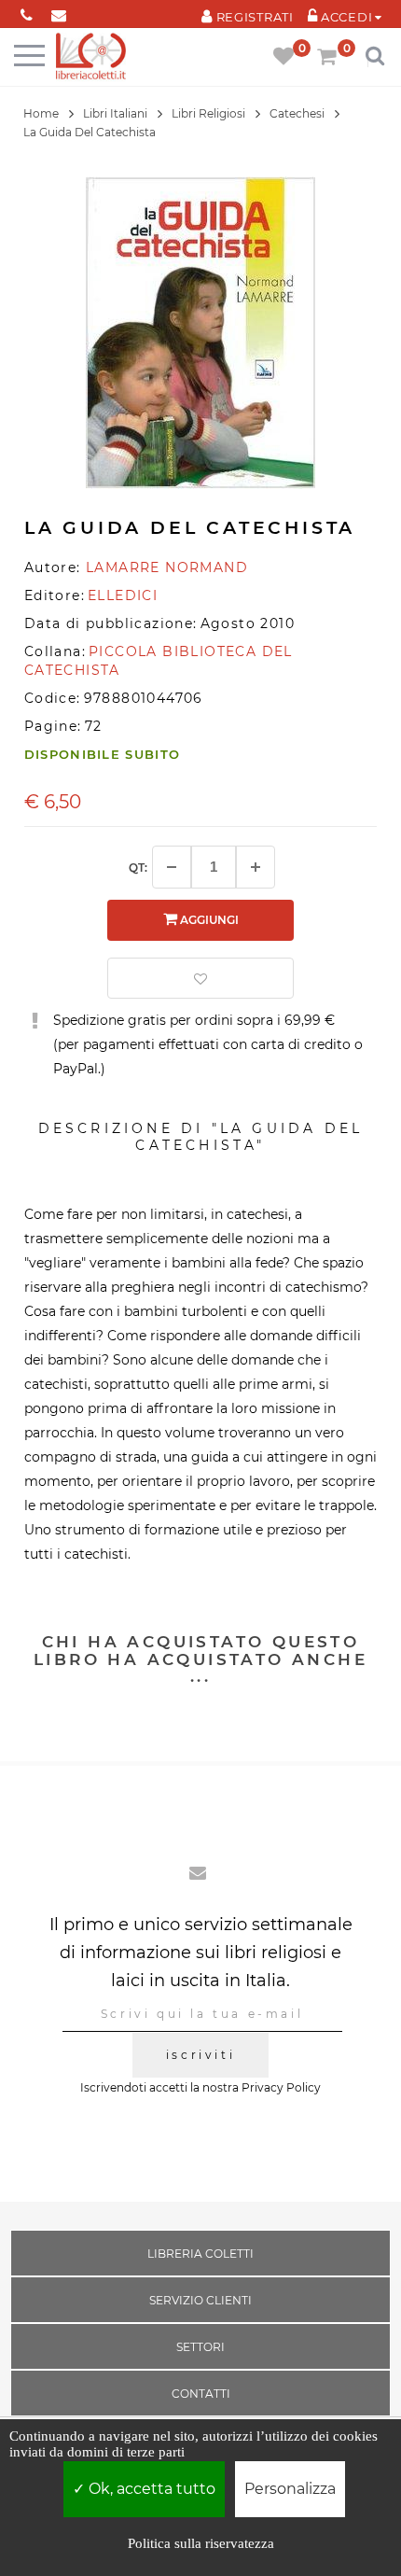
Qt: (138, 868)
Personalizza (290, 2489)
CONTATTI (201, 2394)
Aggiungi (208, 920)
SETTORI (200, 2347)
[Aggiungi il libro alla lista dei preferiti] (200, 978)
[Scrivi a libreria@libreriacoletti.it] (59, 12)
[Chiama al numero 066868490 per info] (27, 12)
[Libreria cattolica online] (91, 57)
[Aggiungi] (256, 867)
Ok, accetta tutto (150, 2489)
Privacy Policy (281, 2087)
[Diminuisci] (172, 867)
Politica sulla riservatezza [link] (201, 2543)
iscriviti (200, 2055)
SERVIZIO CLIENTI (200, 2300)
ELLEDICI (123, 595)
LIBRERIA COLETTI (200, 2254)
